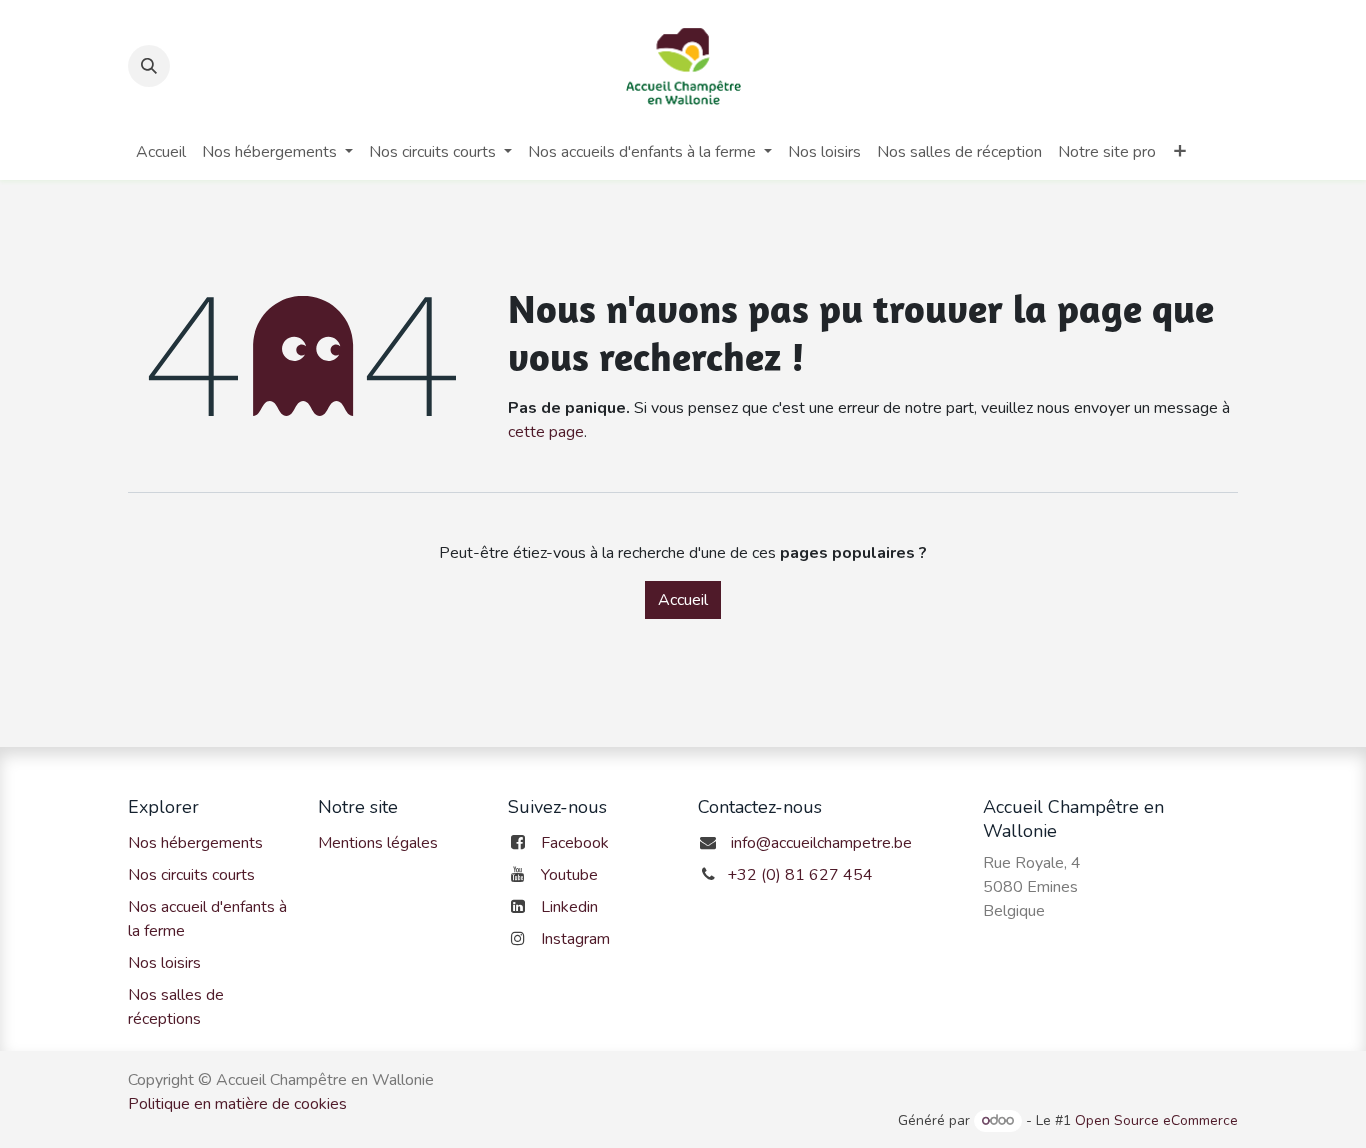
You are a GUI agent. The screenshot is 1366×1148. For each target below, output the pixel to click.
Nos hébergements (195, 843)
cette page (546, 432)
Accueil (683, 600)
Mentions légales (378, 843)
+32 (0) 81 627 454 (800, 875)
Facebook (575, 843)
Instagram (575, 939)
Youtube (569, 875)
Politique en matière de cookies (237, 1104)
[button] (149, 66)
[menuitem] (161, 152)
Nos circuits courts (191, 875)
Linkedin (569, 907)
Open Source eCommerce (1156, 1120)
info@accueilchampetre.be (821, 843)
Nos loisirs (164, 963)
